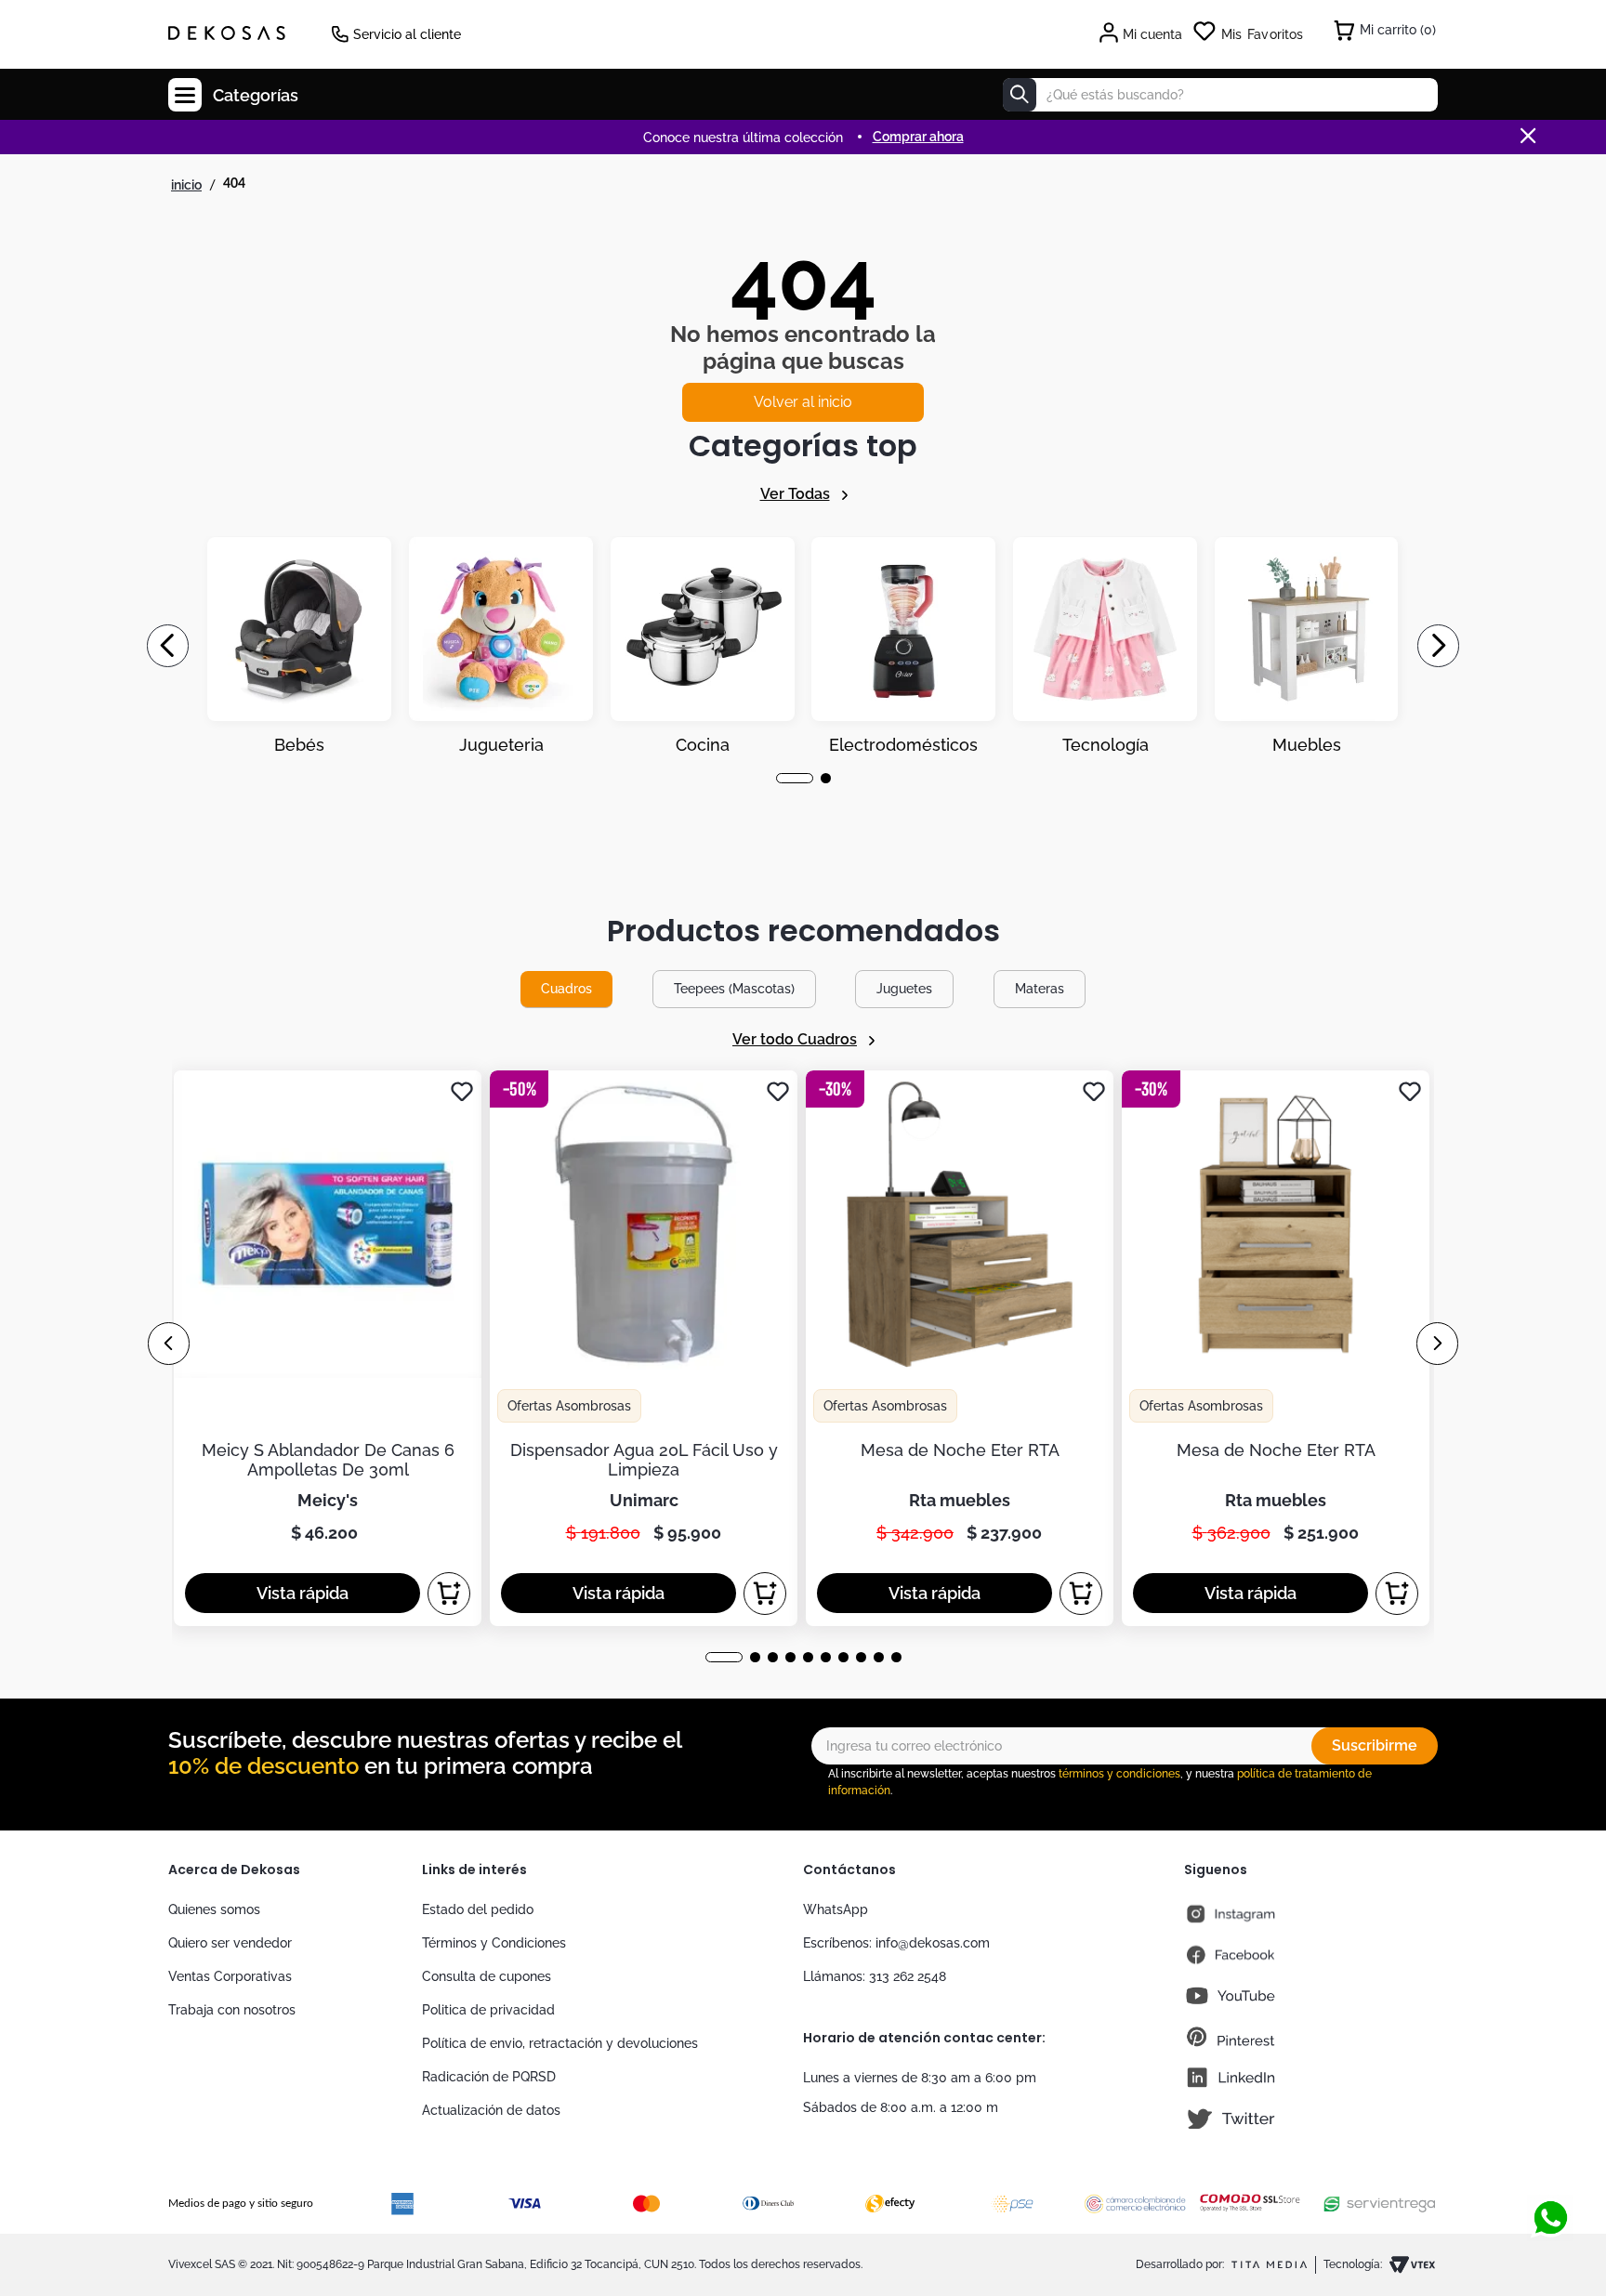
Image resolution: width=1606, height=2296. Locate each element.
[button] (781, 778)
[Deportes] (903, 646)
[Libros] (1307, 646)
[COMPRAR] (449, 1594)
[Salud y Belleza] (703, 646)
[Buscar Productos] (1020, 95)
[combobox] (1220, 95)
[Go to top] (1550, 2157)
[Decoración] (299, 646)
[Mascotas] (501, 646)
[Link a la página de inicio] (186, 185)
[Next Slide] (1438, 646)
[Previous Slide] (168, 646)
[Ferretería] (1105, 646)
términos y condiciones (1119, 1774)
